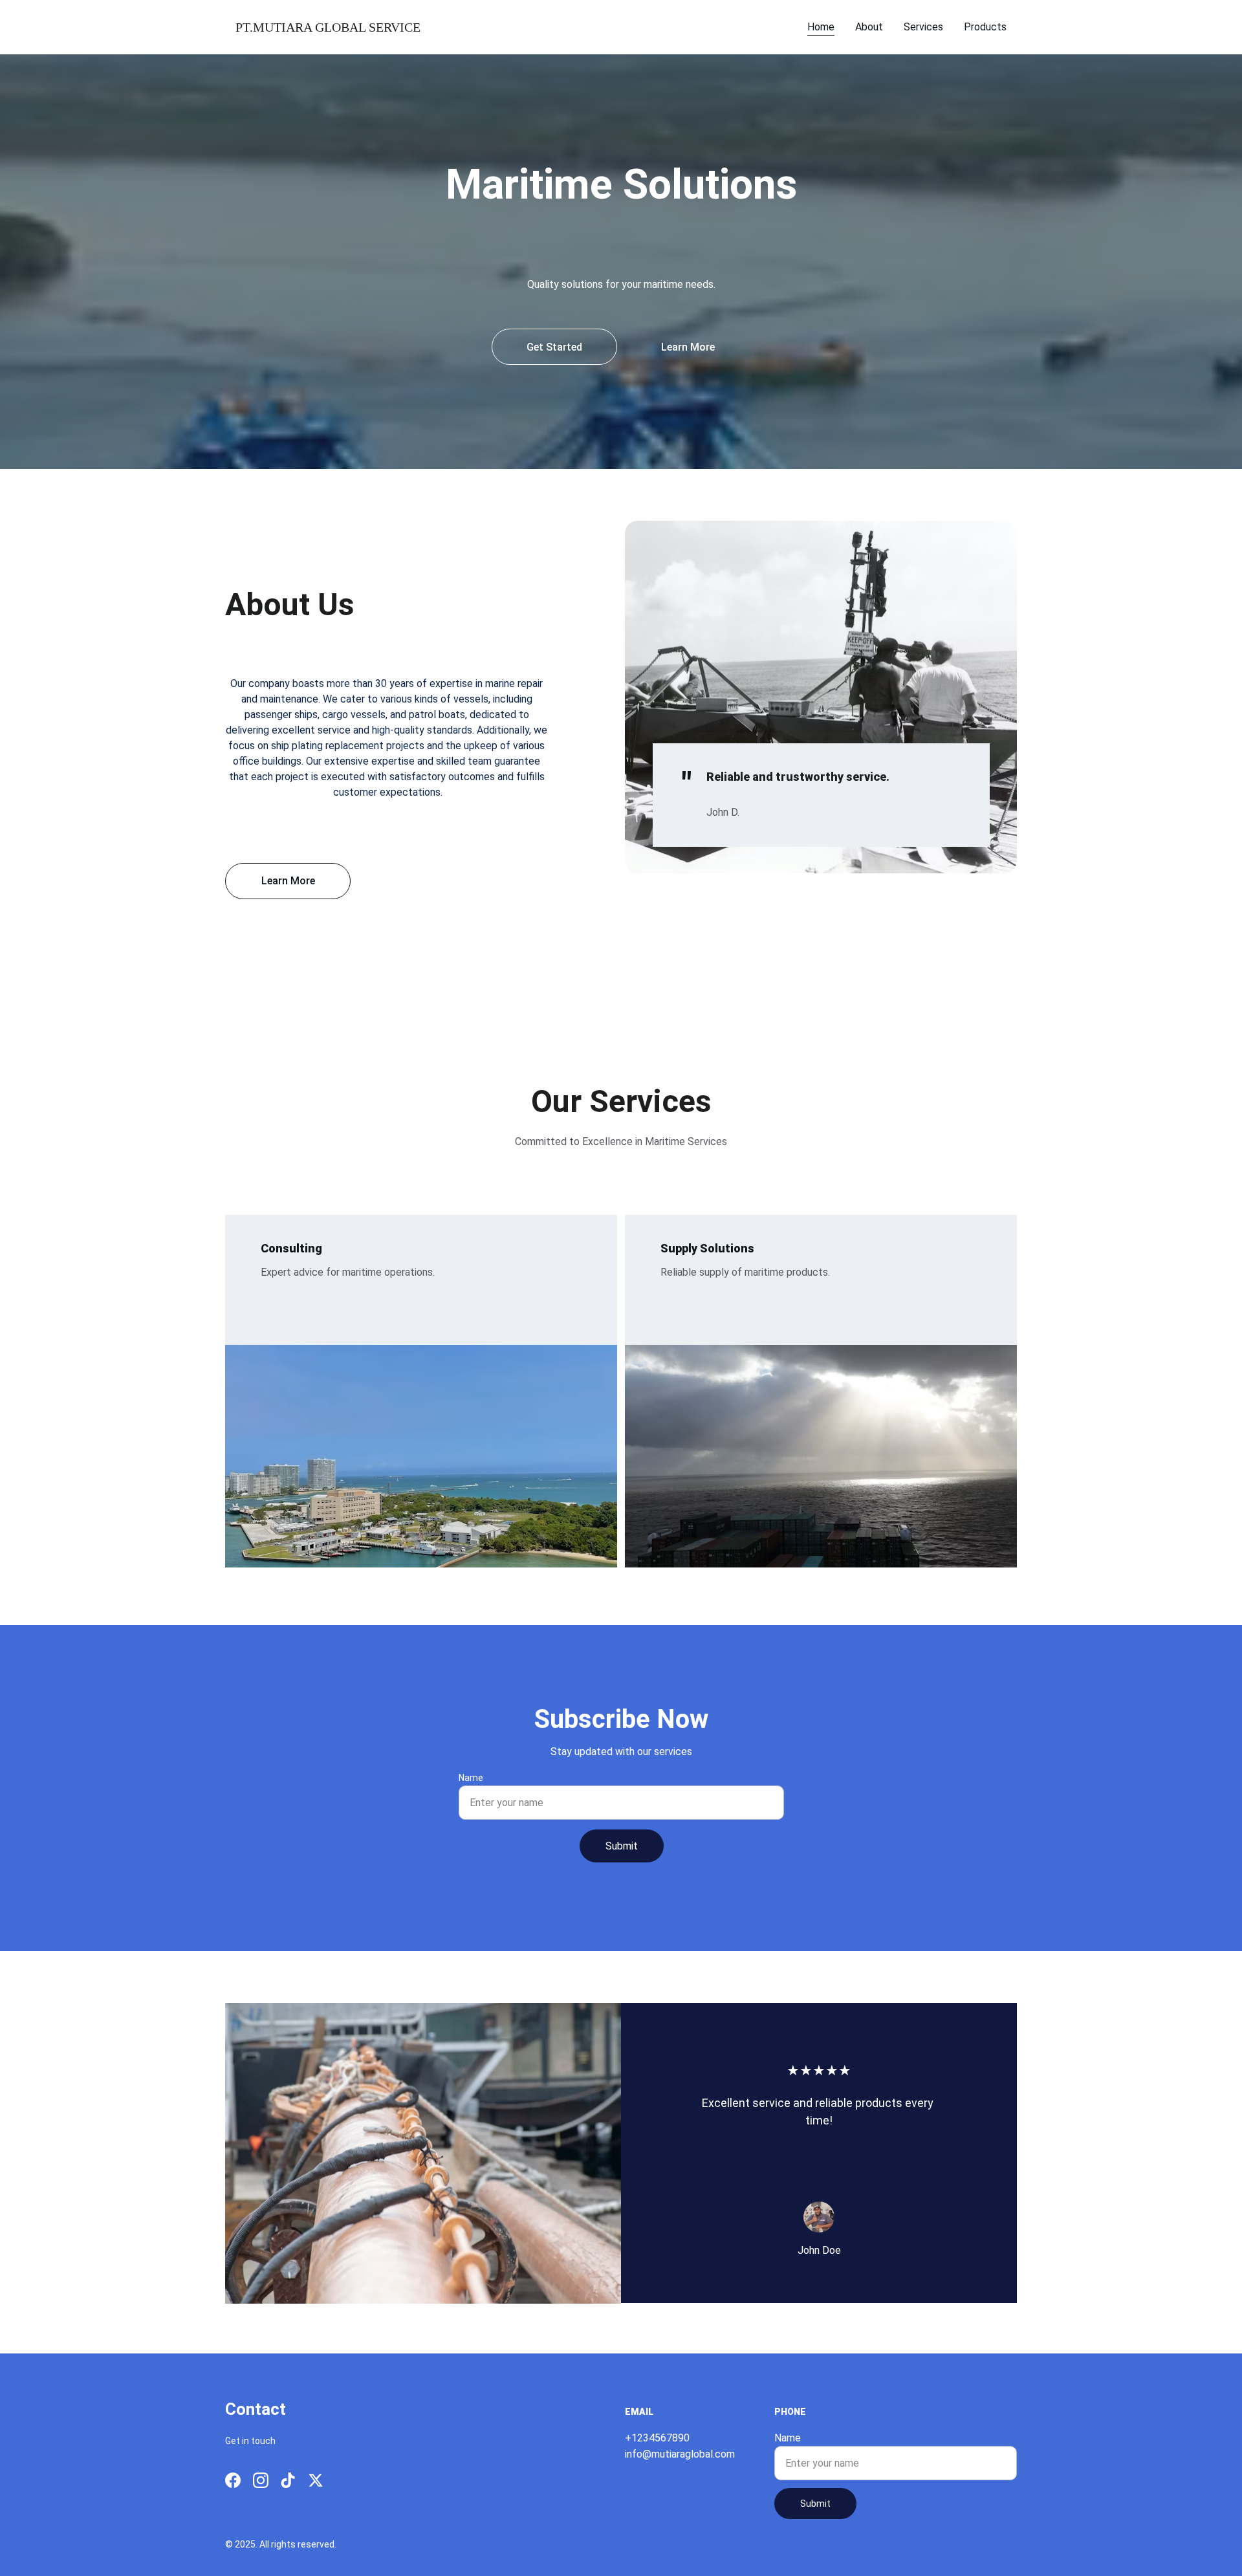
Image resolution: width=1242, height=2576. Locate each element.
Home (821, 27)
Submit (622, 1846)
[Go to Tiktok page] (288, 2480)
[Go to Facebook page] (233, 2480)
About (869, 27)
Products (985, 27)
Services (923, 27)
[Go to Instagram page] (261, 2480)
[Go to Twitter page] (316, 2480)
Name (471, 1778)
